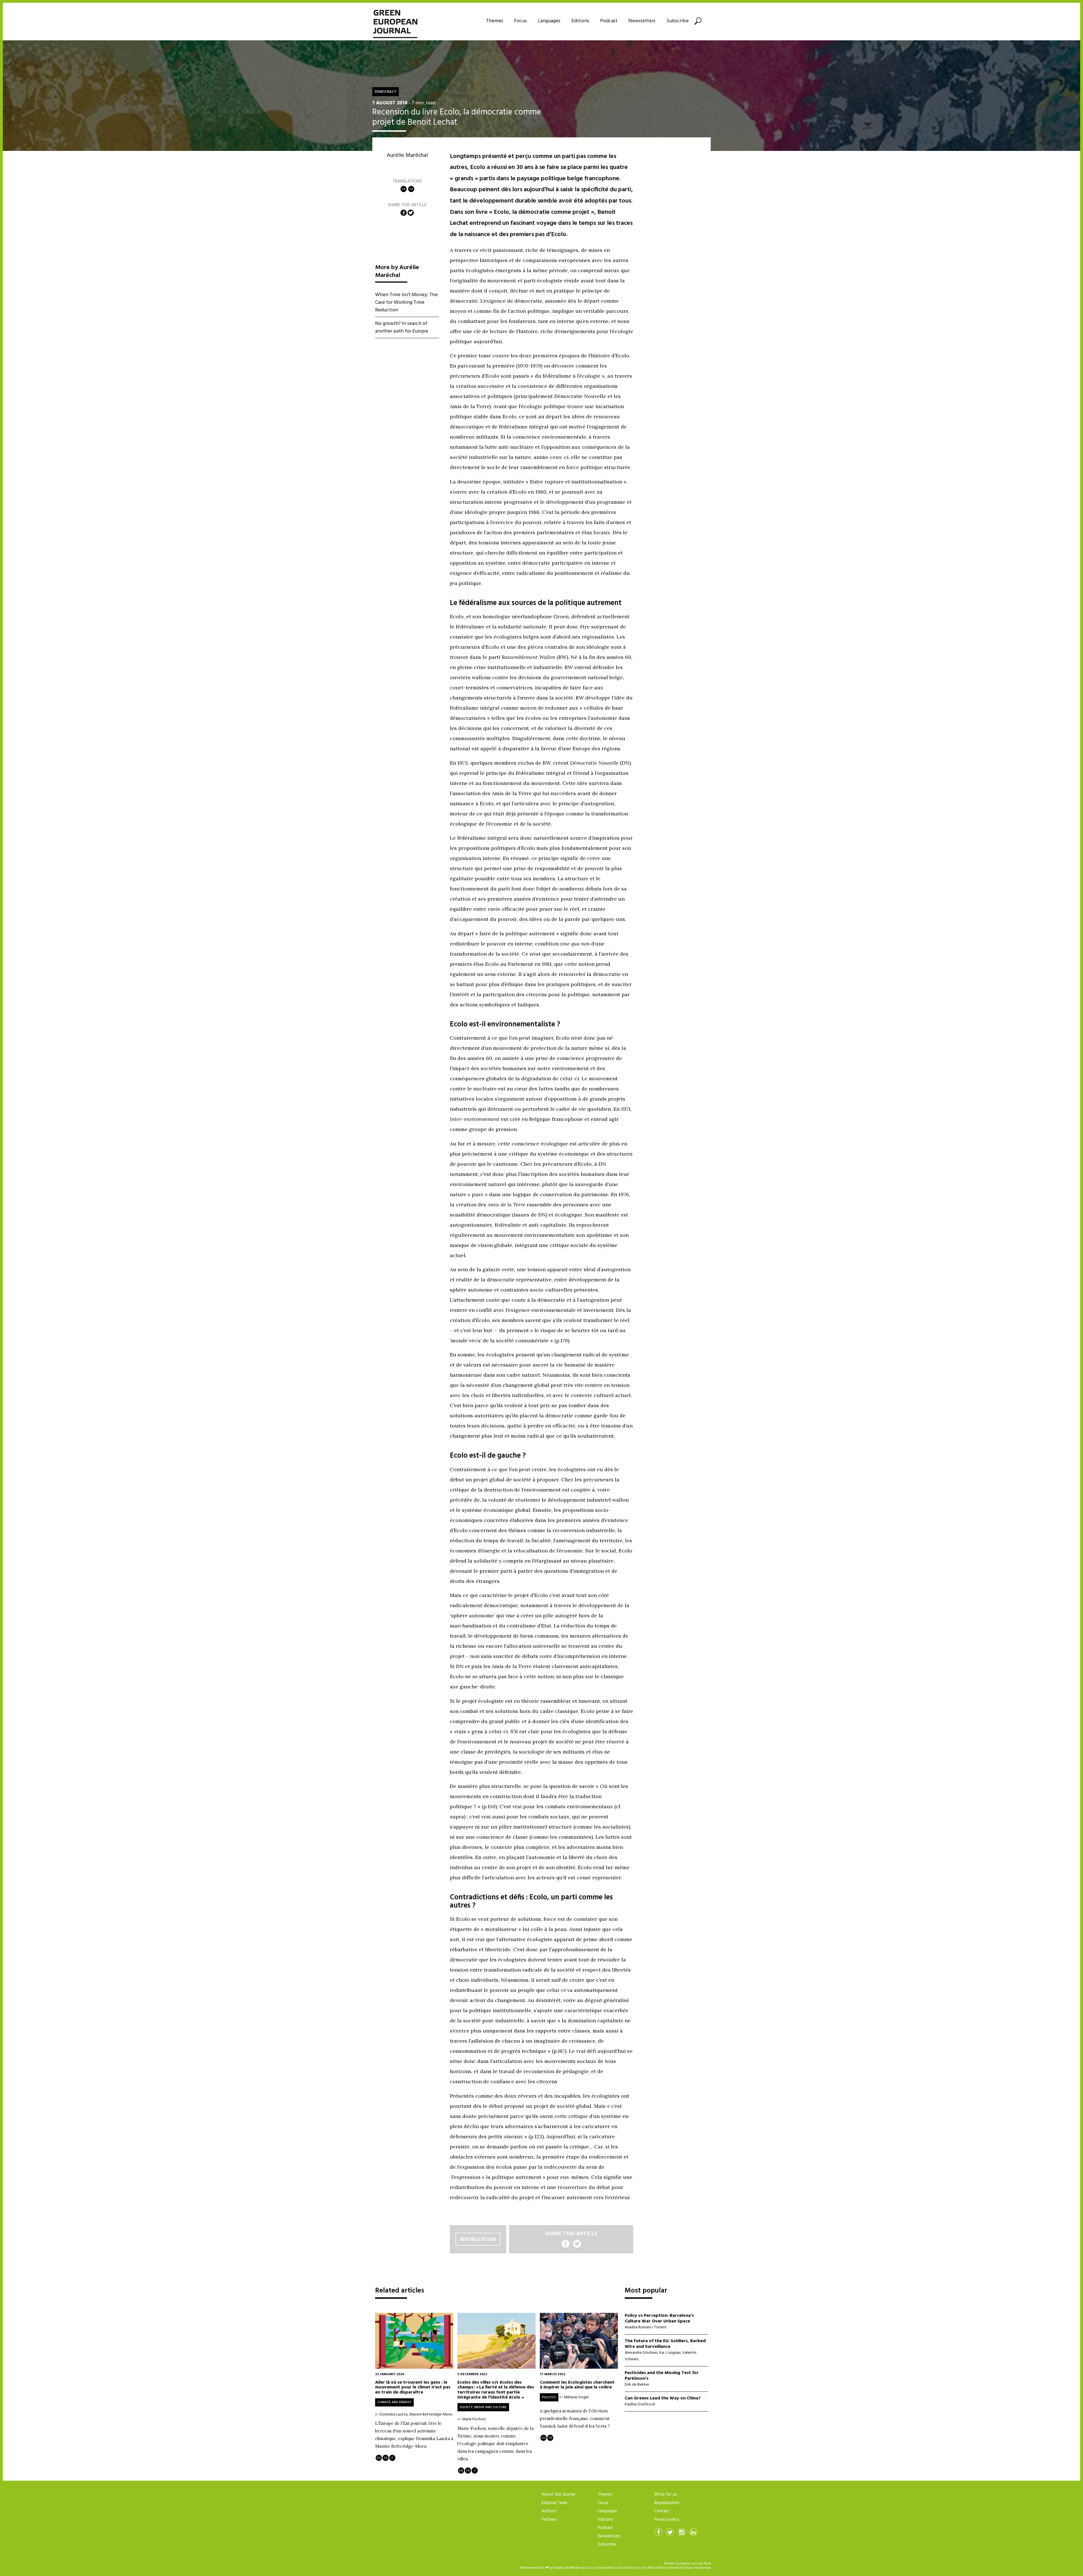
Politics (549, 2397)
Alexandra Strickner (641, 2353)
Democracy (386, 92)
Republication (478, 2239)
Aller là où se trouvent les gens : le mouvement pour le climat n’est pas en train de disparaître (413, 2387)
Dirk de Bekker (637, 2385)
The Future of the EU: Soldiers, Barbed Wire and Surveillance (665, 2344)
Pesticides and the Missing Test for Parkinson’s (662, 2376)
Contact (662, 2511)
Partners (549, 2520)
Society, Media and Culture (483, 2407)
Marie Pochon (474, 2419)
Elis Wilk (648, 2568)
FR (411, 189)
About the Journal (558, 2494)
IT (392, 2458)
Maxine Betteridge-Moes (431, 2415)
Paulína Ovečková (640, 2404)
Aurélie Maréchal (407, 155)
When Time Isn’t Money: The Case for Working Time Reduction (406, 303)
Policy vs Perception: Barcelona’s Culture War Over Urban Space (659, 2318)
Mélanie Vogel (576, 2397)
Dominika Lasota (394, 2415)
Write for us (666, 2494)
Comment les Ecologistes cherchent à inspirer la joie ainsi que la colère (577, 2384)
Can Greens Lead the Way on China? (663, 2398)
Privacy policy (667, 2520)
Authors (549, 2511)
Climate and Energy (394, 2402)
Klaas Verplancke (698, 2568)
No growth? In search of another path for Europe (402, 328)
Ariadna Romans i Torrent (646, 2327)
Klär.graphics (606, 2568)
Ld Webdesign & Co (579, 2568)
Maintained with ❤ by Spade (541, 2568)
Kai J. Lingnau (670, 2353)
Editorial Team (554, 2503)
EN (404, 189)
